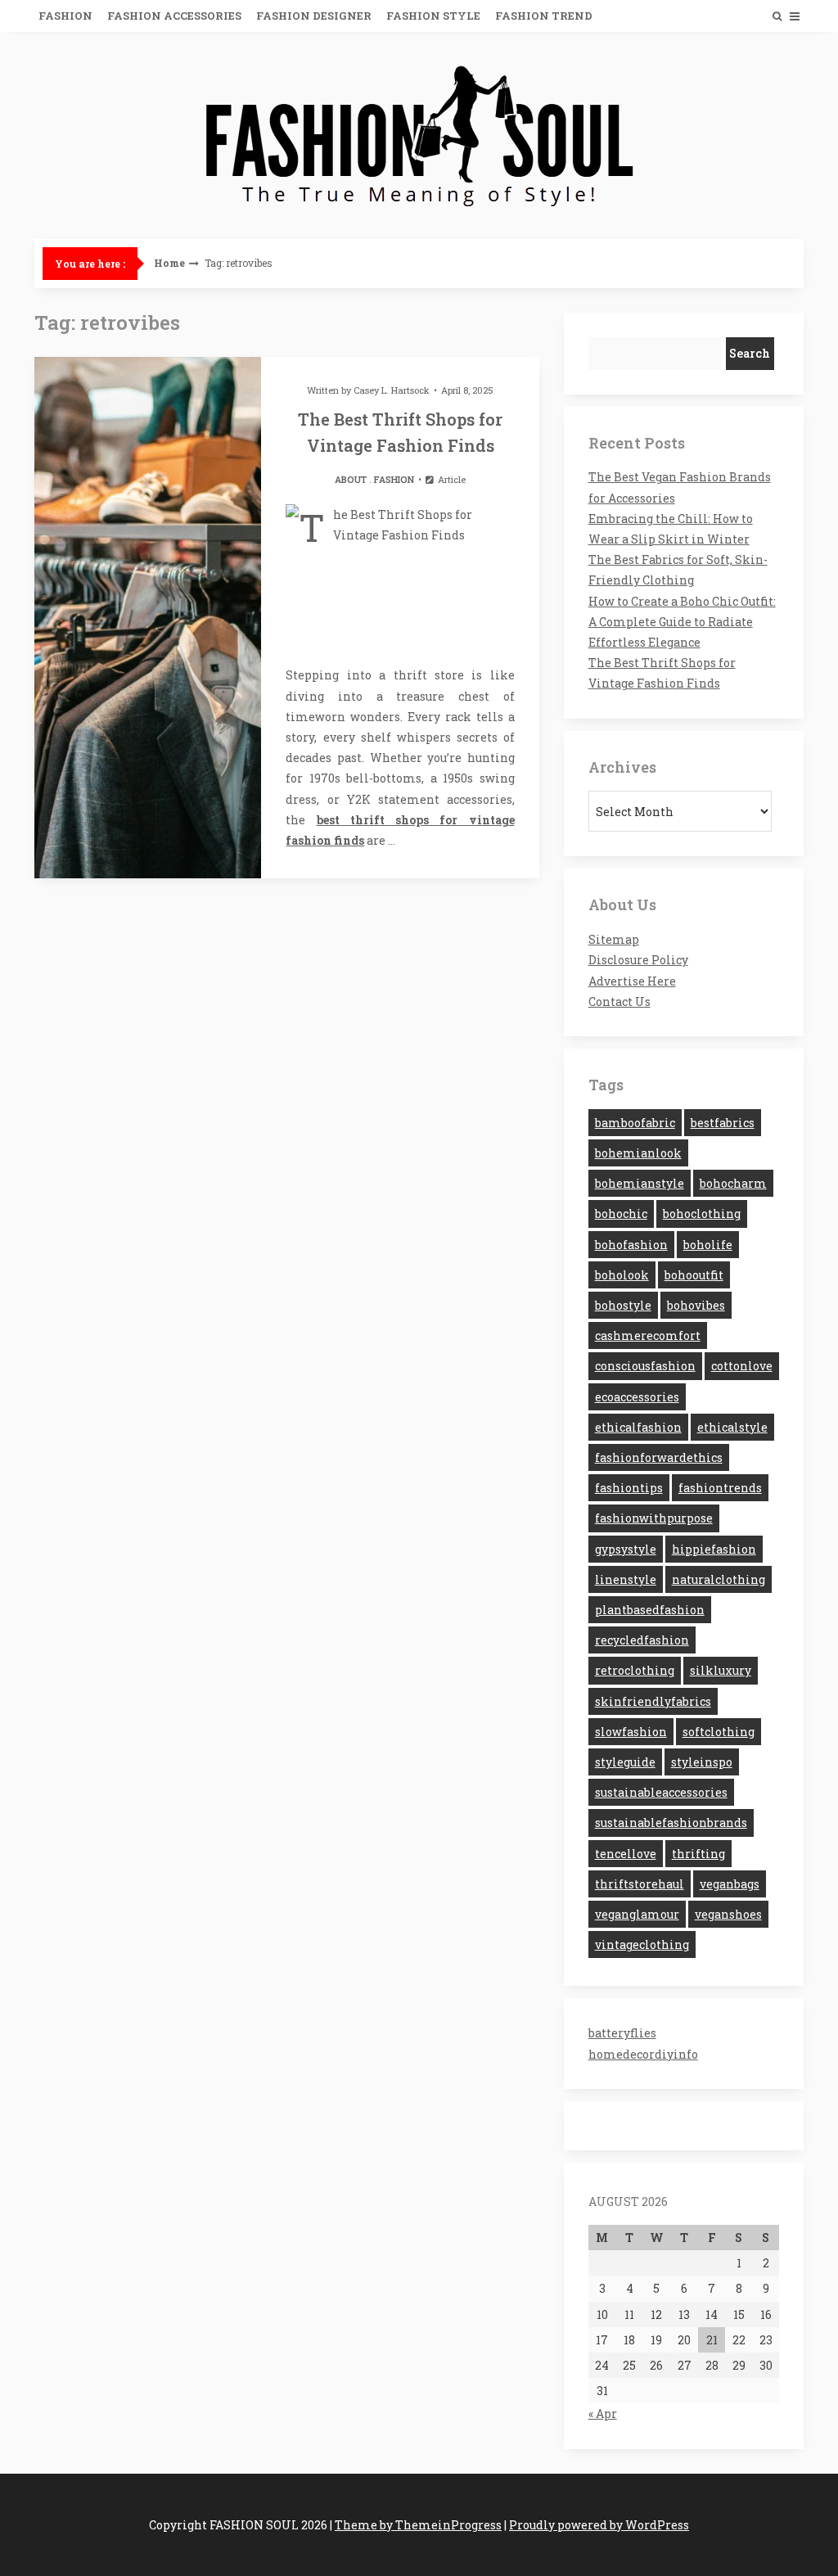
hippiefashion (714, 1549)
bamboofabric (635, 1123)
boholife (708, 1245)
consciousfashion (645, 1366)
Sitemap (614, 939)
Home (169, 263)
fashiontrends (720, 1488)
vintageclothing (642, 1944)
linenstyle (626, 1579)
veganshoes (728, 1914)
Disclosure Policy (638, 960)
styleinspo (702, 1762)
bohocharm (733, 1183)
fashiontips (629, 1488)
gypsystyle (626, 1549)
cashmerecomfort (648, 1335)
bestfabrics (723, 1123)
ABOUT (351, 479)
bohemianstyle (640, 1183)
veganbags (730, 1884)
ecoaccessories (637, 1397)
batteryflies (622, 2033)
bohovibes (696, 1305)
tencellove (626, 1854)
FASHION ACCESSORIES (174, 16)
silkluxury (721, 1670)
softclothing (719, 1732)
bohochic (621, 1214)
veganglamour (637, 1914)
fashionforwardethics (659, 1457)
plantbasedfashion (650, 1610)
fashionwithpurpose (654, 1518)
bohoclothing (702, 1214)
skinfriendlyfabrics (653, 1701)
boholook (622, 1275)
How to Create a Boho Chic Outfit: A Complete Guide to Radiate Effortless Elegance (682, 622)
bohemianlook (638, 1153)
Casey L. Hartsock (392, 390)
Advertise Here (632, 981)
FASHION (65, 16)
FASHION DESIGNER (314, 16)
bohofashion (631, 1245)
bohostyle (623, 1305)
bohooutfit (694, 1275)
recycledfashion (642, 1640)
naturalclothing (719, 1579)
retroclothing (635, 1670)
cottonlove (742, 1366)
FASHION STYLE (433, 16)
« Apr (603, 2414)
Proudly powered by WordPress (599, 2525)
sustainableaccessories (661, 1792)
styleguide (625, 1762)
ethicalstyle (732, 1427)
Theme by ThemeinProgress (418, 2525)
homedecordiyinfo (643, 2054)
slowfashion (631, 1732)
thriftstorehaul (640, 1884)
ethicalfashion (638, 1427)
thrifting (698, 1854)
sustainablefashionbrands (671, 1823)
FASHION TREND (544, 16)
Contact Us (619, 1002)
